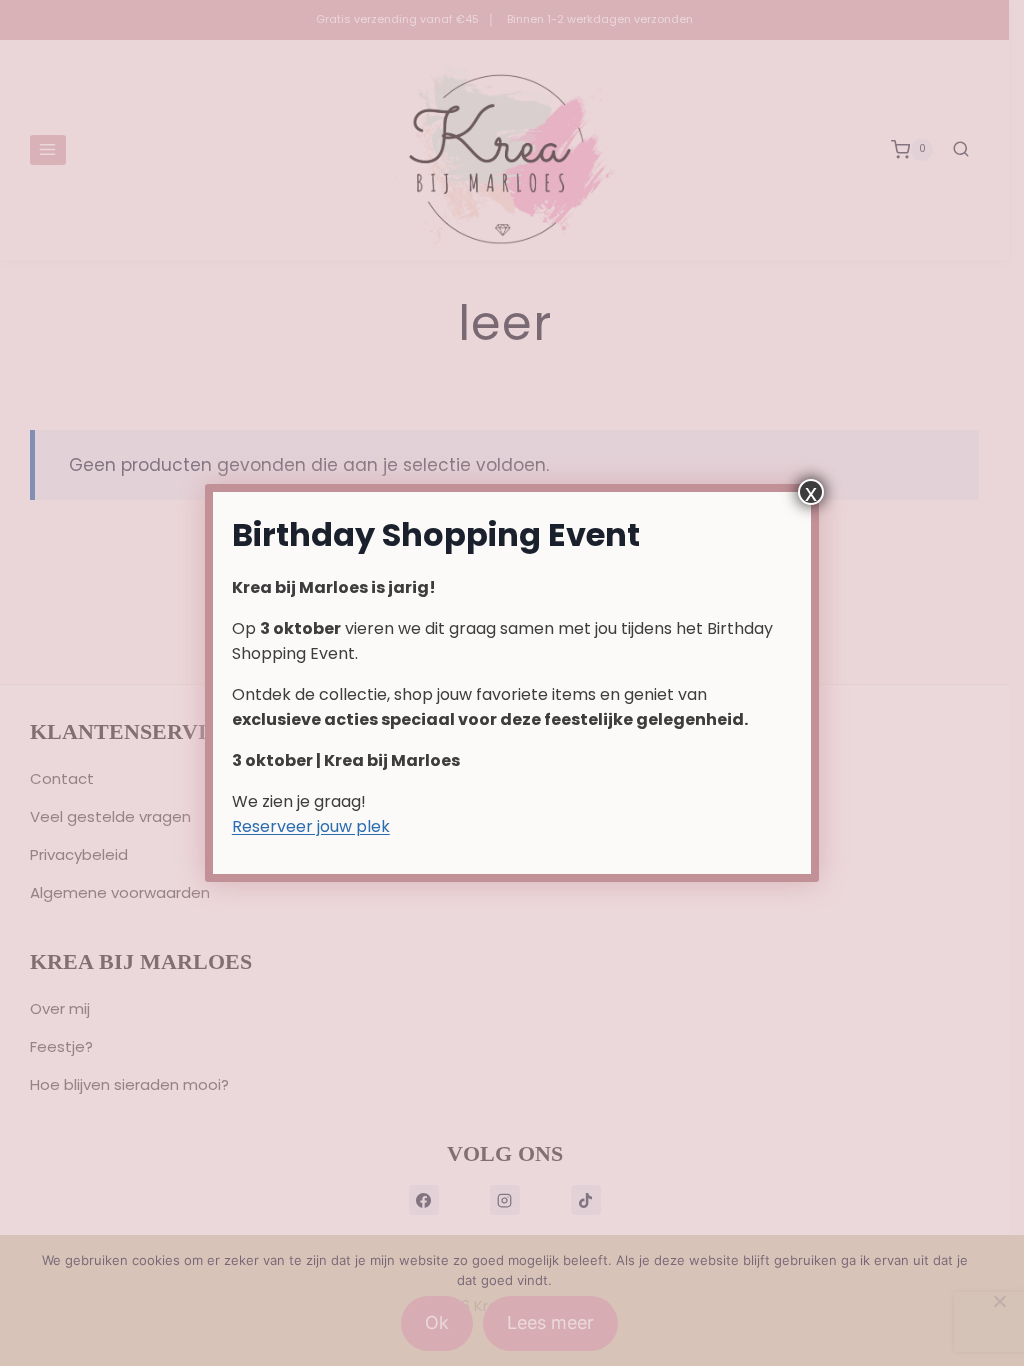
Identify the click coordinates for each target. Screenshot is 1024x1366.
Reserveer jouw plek (311, 826)
